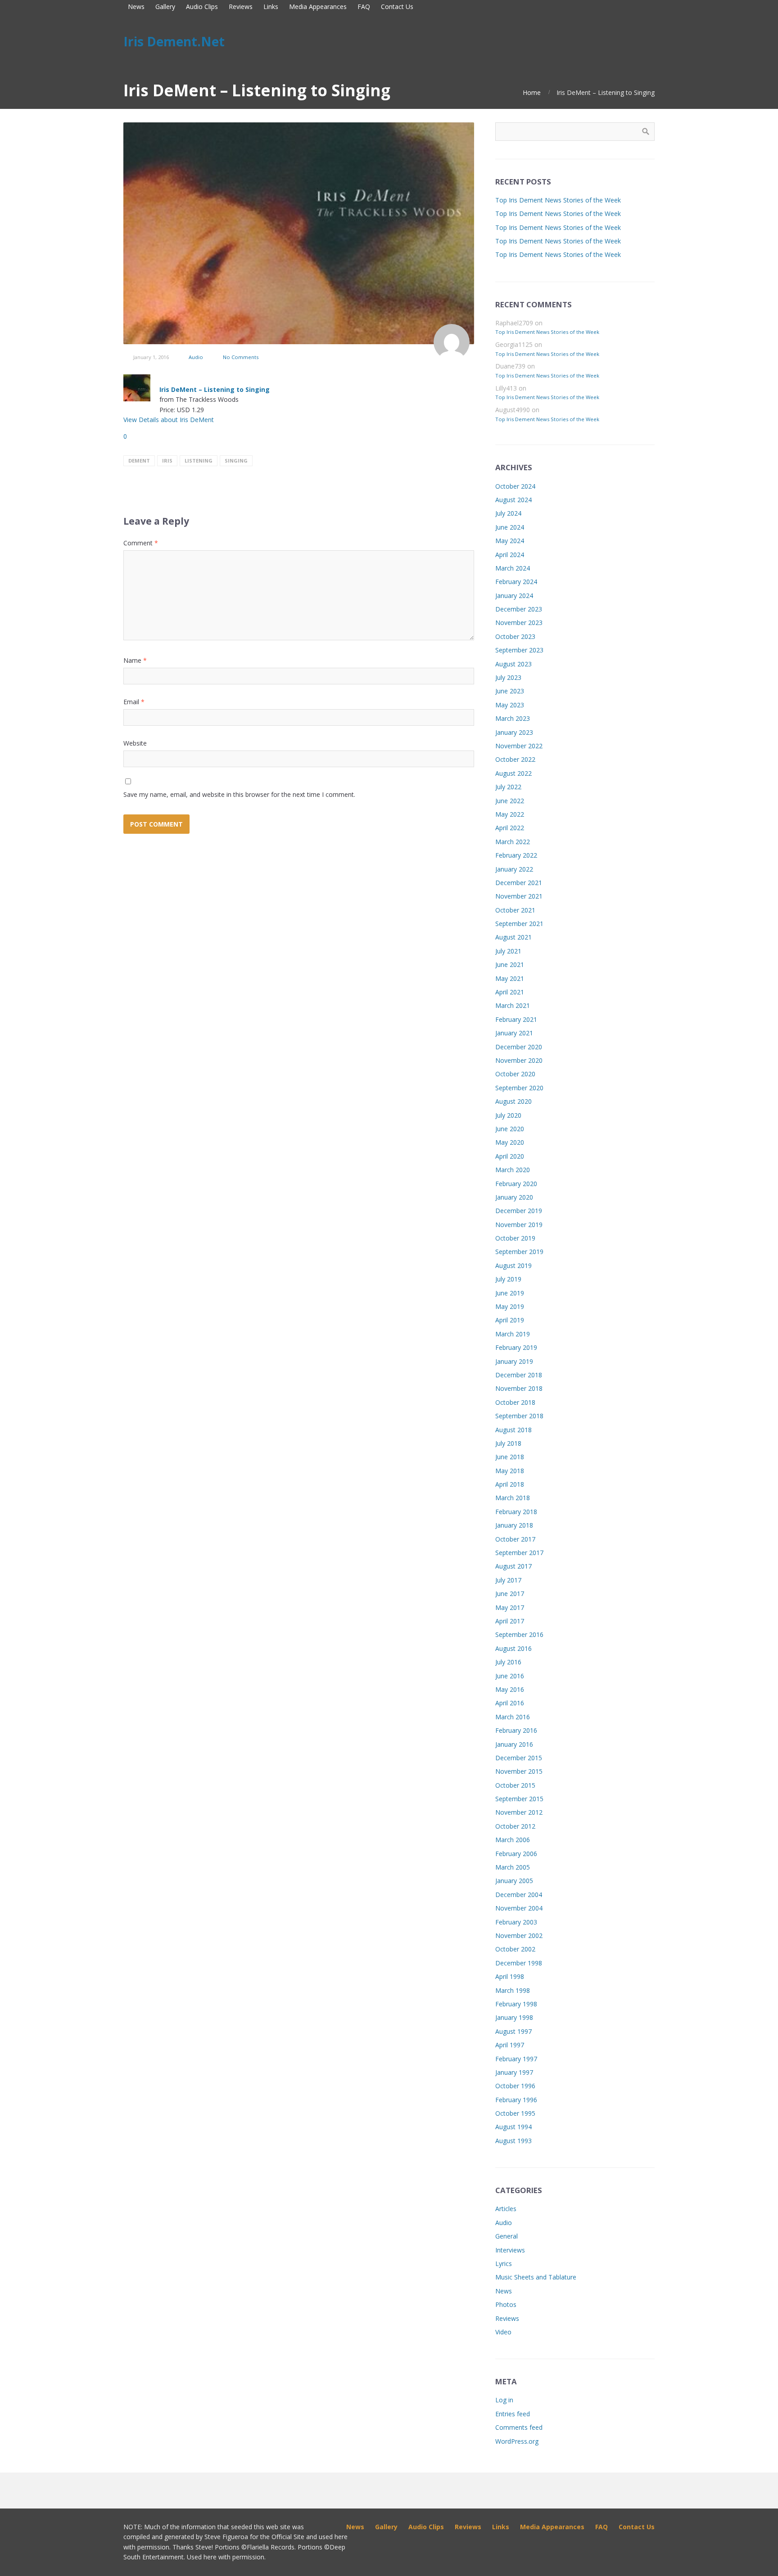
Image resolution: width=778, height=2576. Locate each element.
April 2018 (510, 1484)
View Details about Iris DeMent (169, 420)
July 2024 (508, 513)
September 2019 (519, 1252)
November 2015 (519, 1771)
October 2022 (515, 759)
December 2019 (519, 1211)
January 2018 (514, 1525)
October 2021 (515, 910)
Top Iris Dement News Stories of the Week (558, 200)
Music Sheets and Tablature (536, 2277)
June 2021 (510, 964)
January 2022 (514, 869)
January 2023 (514, 732)
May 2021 (510, 978)
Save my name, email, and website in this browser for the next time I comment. (239, 794)
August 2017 (513, 1566)
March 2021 (513, 1005)
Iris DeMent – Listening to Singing (215, 389)
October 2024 (515, 486)
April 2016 (510, 1703)
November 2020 (519, 1060)
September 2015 (519, 1799)
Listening (199, 461)
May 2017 (510, 1607)
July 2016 (508, 1662)
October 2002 (515, 1949)
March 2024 (513, 568)
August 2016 (513, 1648)
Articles (506, 2209)
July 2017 (508, 1580)
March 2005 (513, 1867)
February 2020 (516, 1184)
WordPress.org (517, 2441)
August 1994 (513, 2127)
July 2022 (508, 787)
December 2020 (519, 1047)
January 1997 (514, 2072)
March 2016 (513, 1717)
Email (134, 702)
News (504, 2291)
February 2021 (516, 1019)
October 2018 (515, 1402)
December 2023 (519, 609)
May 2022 (510, 814)
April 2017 (510, 1621)
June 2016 (510, 1676)
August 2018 (513, 1430)
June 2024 (510, 527)
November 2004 (519, 1908)
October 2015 (515, 1785)
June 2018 (510, 1457)
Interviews (510, 2250)
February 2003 (516, 1922)
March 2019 (513, 1334)
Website (135, 743)
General (507, 2236)
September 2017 (519, 1553)
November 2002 (519, 1935)
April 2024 (510, 555)
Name (135, 660)
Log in (504, 2400)
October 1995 (515, 2113)
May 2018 (510, 1471)
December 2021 (519, 883)
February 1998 (516, 2004)
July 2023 (508, 677)
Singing (236, 461)
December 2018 (519, 1375)
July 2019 (508, 1279)
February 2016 (516, 1730)
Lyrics (504, 2264)
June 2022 (510, 801)
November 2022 (519, 746)
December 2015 (519, 1758)
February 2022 (516, 855)
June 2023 (510, 691)
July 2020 (508, 1115)
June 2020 (510, 1129)
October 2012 (515, 1826)
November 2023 (519, 623)
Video (503, 2332)
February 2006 (516, 1854)
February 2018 (516, 1512)
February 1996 (516, 2100)
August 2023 (513, 664)
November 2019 (519, 1225)
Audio (196, 357)
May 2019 (510, 1306)
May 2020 (510, 1142)
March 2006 (513, 1840)
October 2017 (515, 1539)
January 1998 (514, 2017)
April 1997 (510, 2045)
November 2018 (519, 1388)
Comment (141, 543)
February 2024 (516, 582)
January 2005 (514, 1881)
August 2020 (513, 1101)
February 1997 (516, 2059)
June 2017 (510, 1594)
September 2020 (519, 1088)
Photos (506, 2304)
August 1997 (513, 2031)
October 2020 (515, 1074)
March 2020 (513, 1170)
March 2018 (513, 1498)
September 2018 (519, 1416)
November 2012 (519, 1812)
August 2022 (513, 773)
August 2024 (513, 500)
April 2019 (510, 1320)
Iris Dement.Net (174, 41)
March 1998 (513, 1990)
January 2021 (514, 1033)
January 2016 (514, 1744)
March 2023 (513, 718)
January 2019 (514, 1361)
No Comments (241, 357)
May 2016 (510, 1689)
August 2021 (513, 937)
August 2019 (513, 1266)
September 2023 (519, 650)
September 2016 (519, 1634)
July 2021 (508, 951)
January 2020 (514, 1197)
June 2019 (510, 1293)
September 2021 (519, 924)
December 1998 (519, 1963)
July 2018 (508, 1443)
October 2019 (515, 1238)
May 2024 (510, 541)
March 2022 (513, 842)
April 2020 (510, 1156)
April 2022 (510, 828)
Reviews (507, 2318)
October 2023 (515, 636)
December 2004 (519, 1895)
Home (532, 92)
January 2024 (514, 596)
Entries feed (513, 2414)
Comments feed (519, 2427)
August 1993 (513, 2141)
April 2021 (510, 992)
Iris (167, 461)
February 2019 (516, 1347)
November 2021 (519, 896)
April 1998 (510, 1976)
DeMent (139, 461)
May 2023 (510, 705)
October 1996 (515, 2086)
